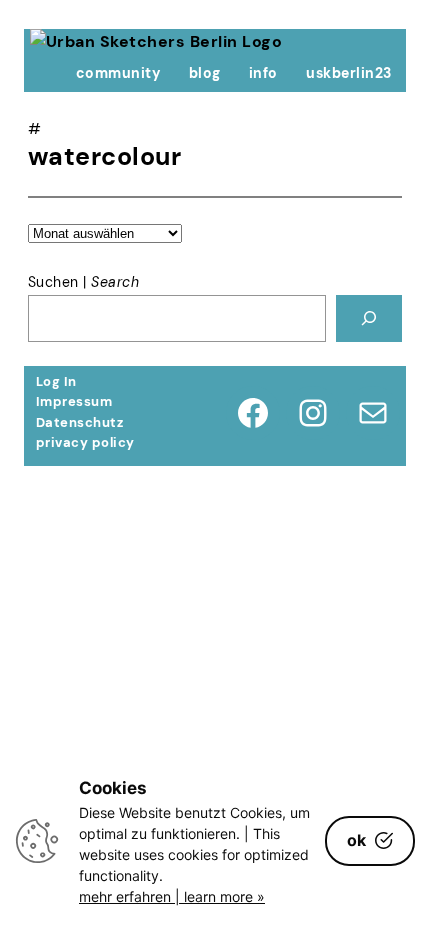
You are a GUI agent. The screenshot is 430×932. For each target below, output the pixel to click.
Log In (56, 381)
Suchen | (83, 282)
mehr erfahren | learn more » (172, 896)
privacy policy (85, 442)
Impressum (74, 401)
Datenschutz (79, 422)
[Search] (369, 318)
